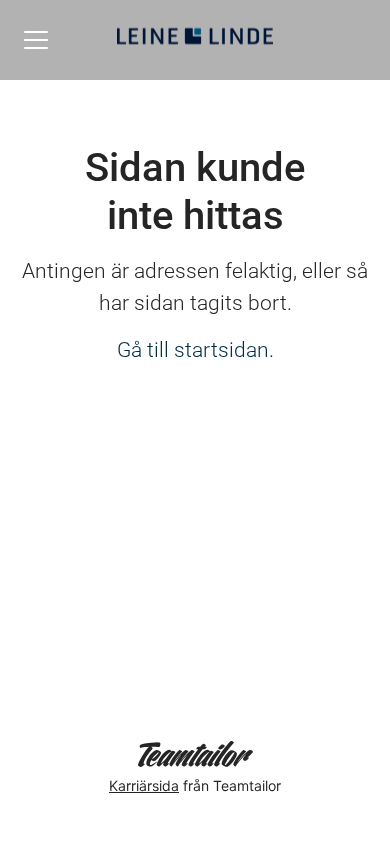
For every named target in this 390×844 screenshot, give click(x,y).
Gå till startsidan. (195, 350)
